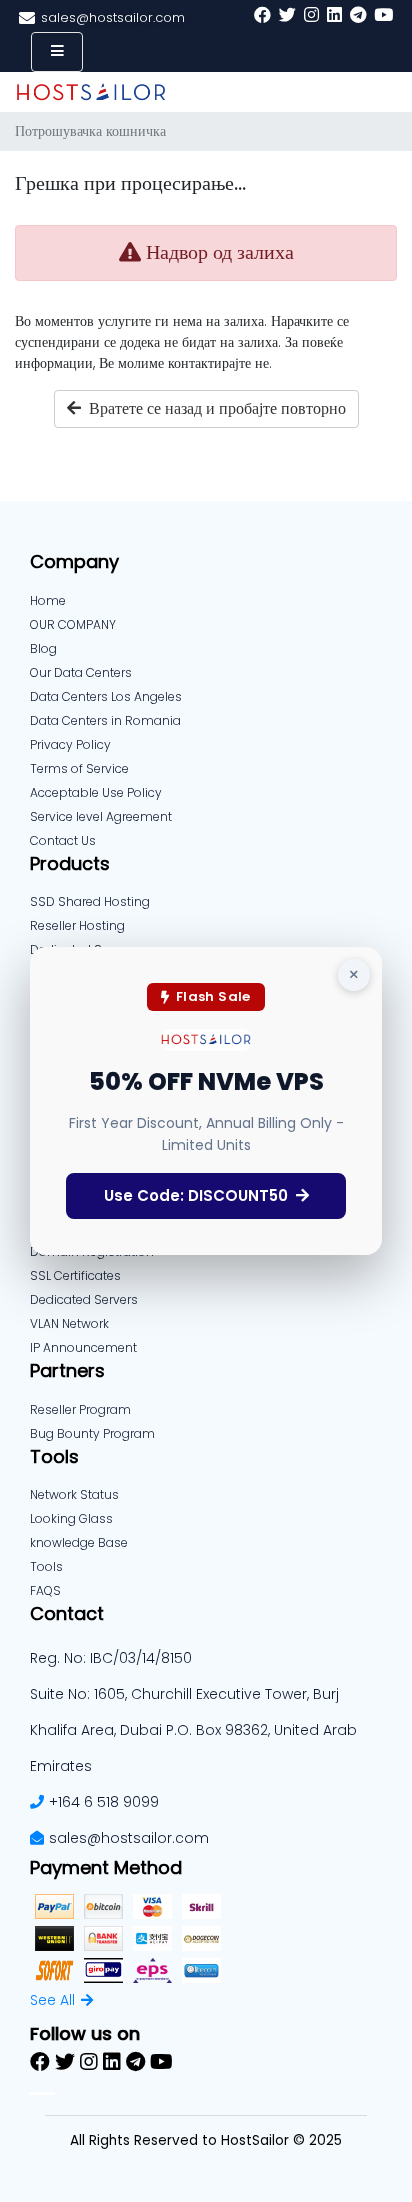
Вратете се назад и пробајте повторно (213, 408)
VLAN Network (69, 1323)
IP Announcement (83, 1347)
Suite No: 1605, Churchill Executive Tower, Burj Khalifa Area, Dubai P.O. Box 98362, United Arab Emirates (193, 1730)
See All (52, 2000)
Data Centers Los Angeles (106, 696)
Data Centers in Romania (105, 720)
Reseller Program (80, 1409)
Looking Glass (71, 1518)
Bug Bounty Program (92, 1433)
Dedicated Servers (84, 1299)
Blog (43, 648)
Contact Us (63, 840)
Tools (46, 1566)
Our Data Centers (81, 672)
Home (48, 600)
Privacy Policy (70, 744)
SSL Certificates (75, 1275)
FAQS (45, 1590)
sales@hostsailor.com (129, 1838)
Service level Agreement (101, 816)
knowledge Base (79, 1542)
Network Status (74, 1494)
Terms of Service (79, 768)
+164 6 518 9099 (104, 1802)
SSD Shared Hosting (90, 901)
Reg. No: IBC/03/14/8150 (111, 1658)
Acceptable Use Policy (96, 792)
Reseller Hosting (77, 925)
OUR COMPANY (73, 624)
